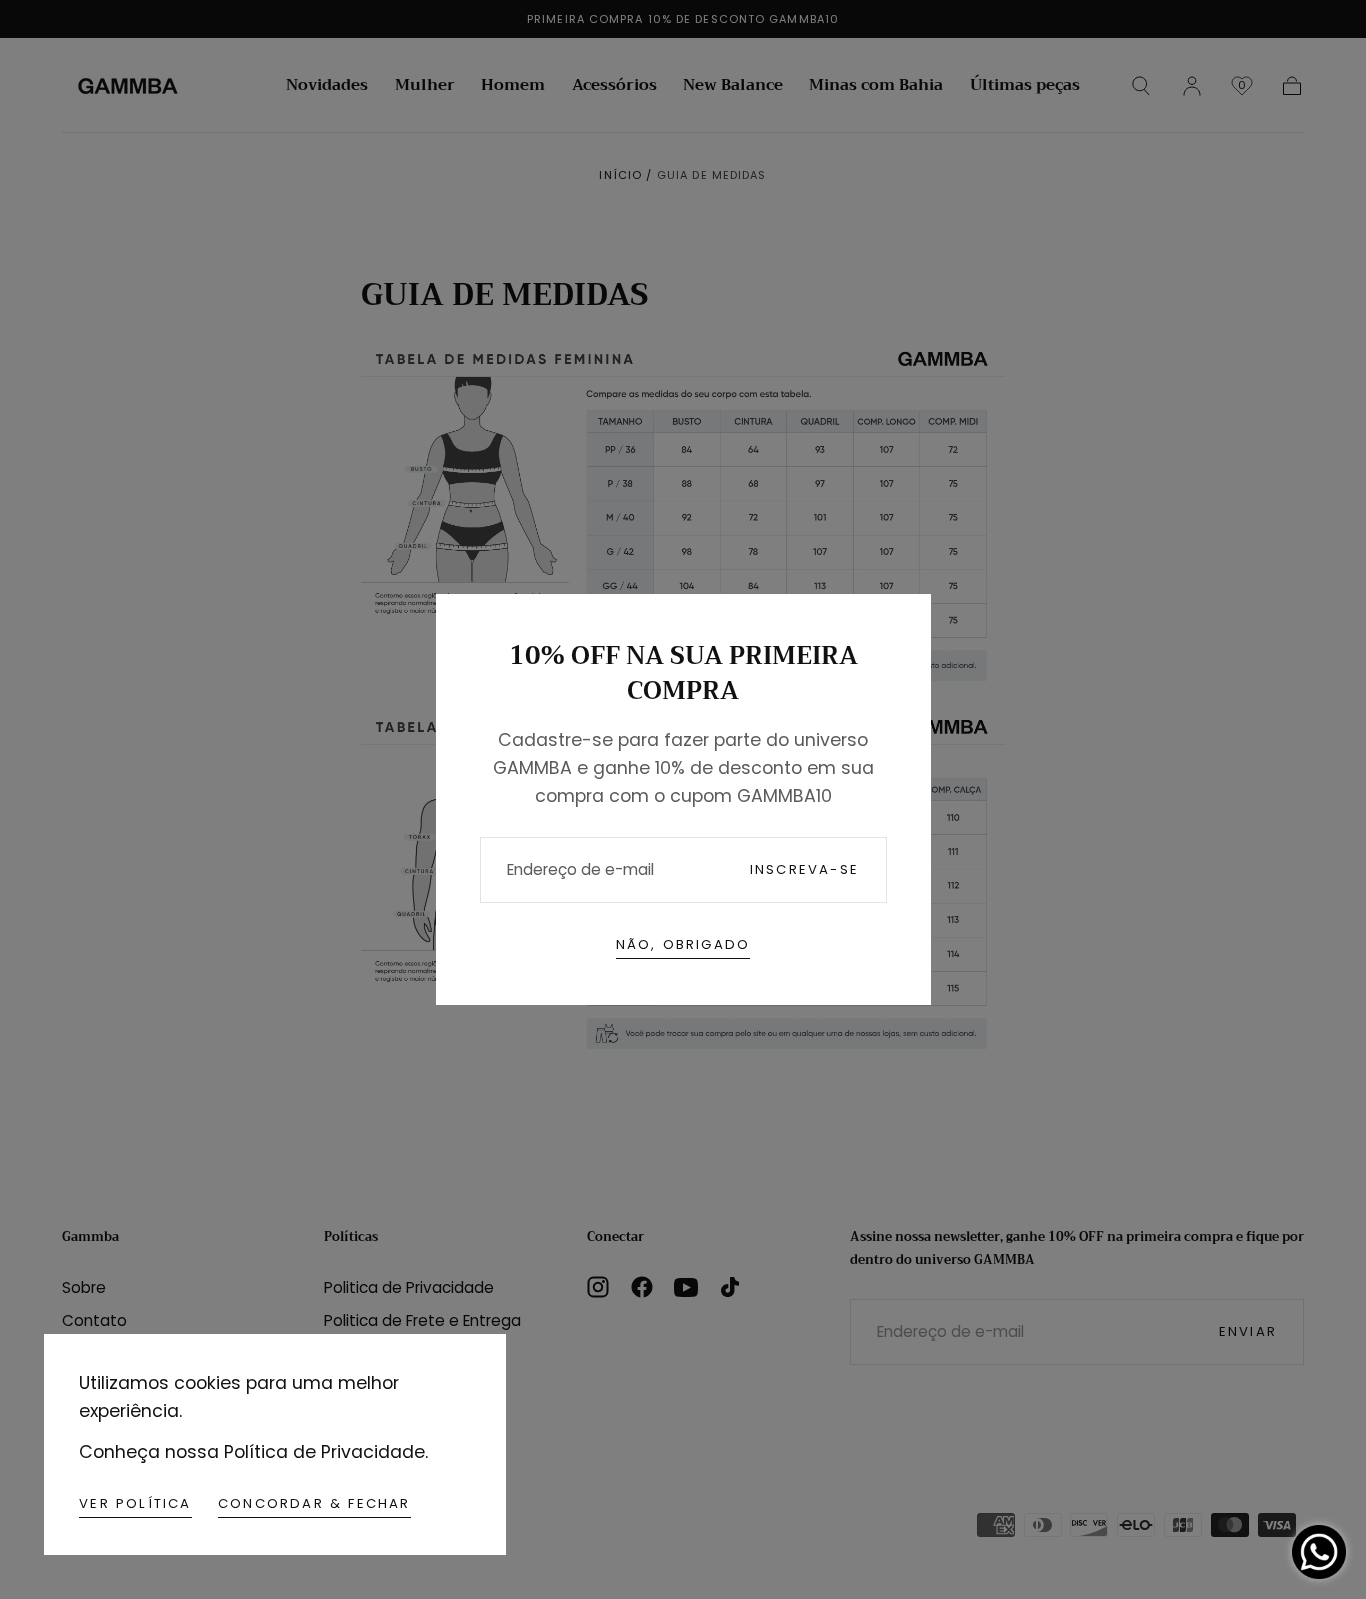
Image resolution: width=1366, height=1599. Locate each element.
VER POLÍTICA (135, 1503)
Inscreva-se (804, 869)
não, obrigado (683, 944)
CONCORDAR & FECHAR (314, 1503)
